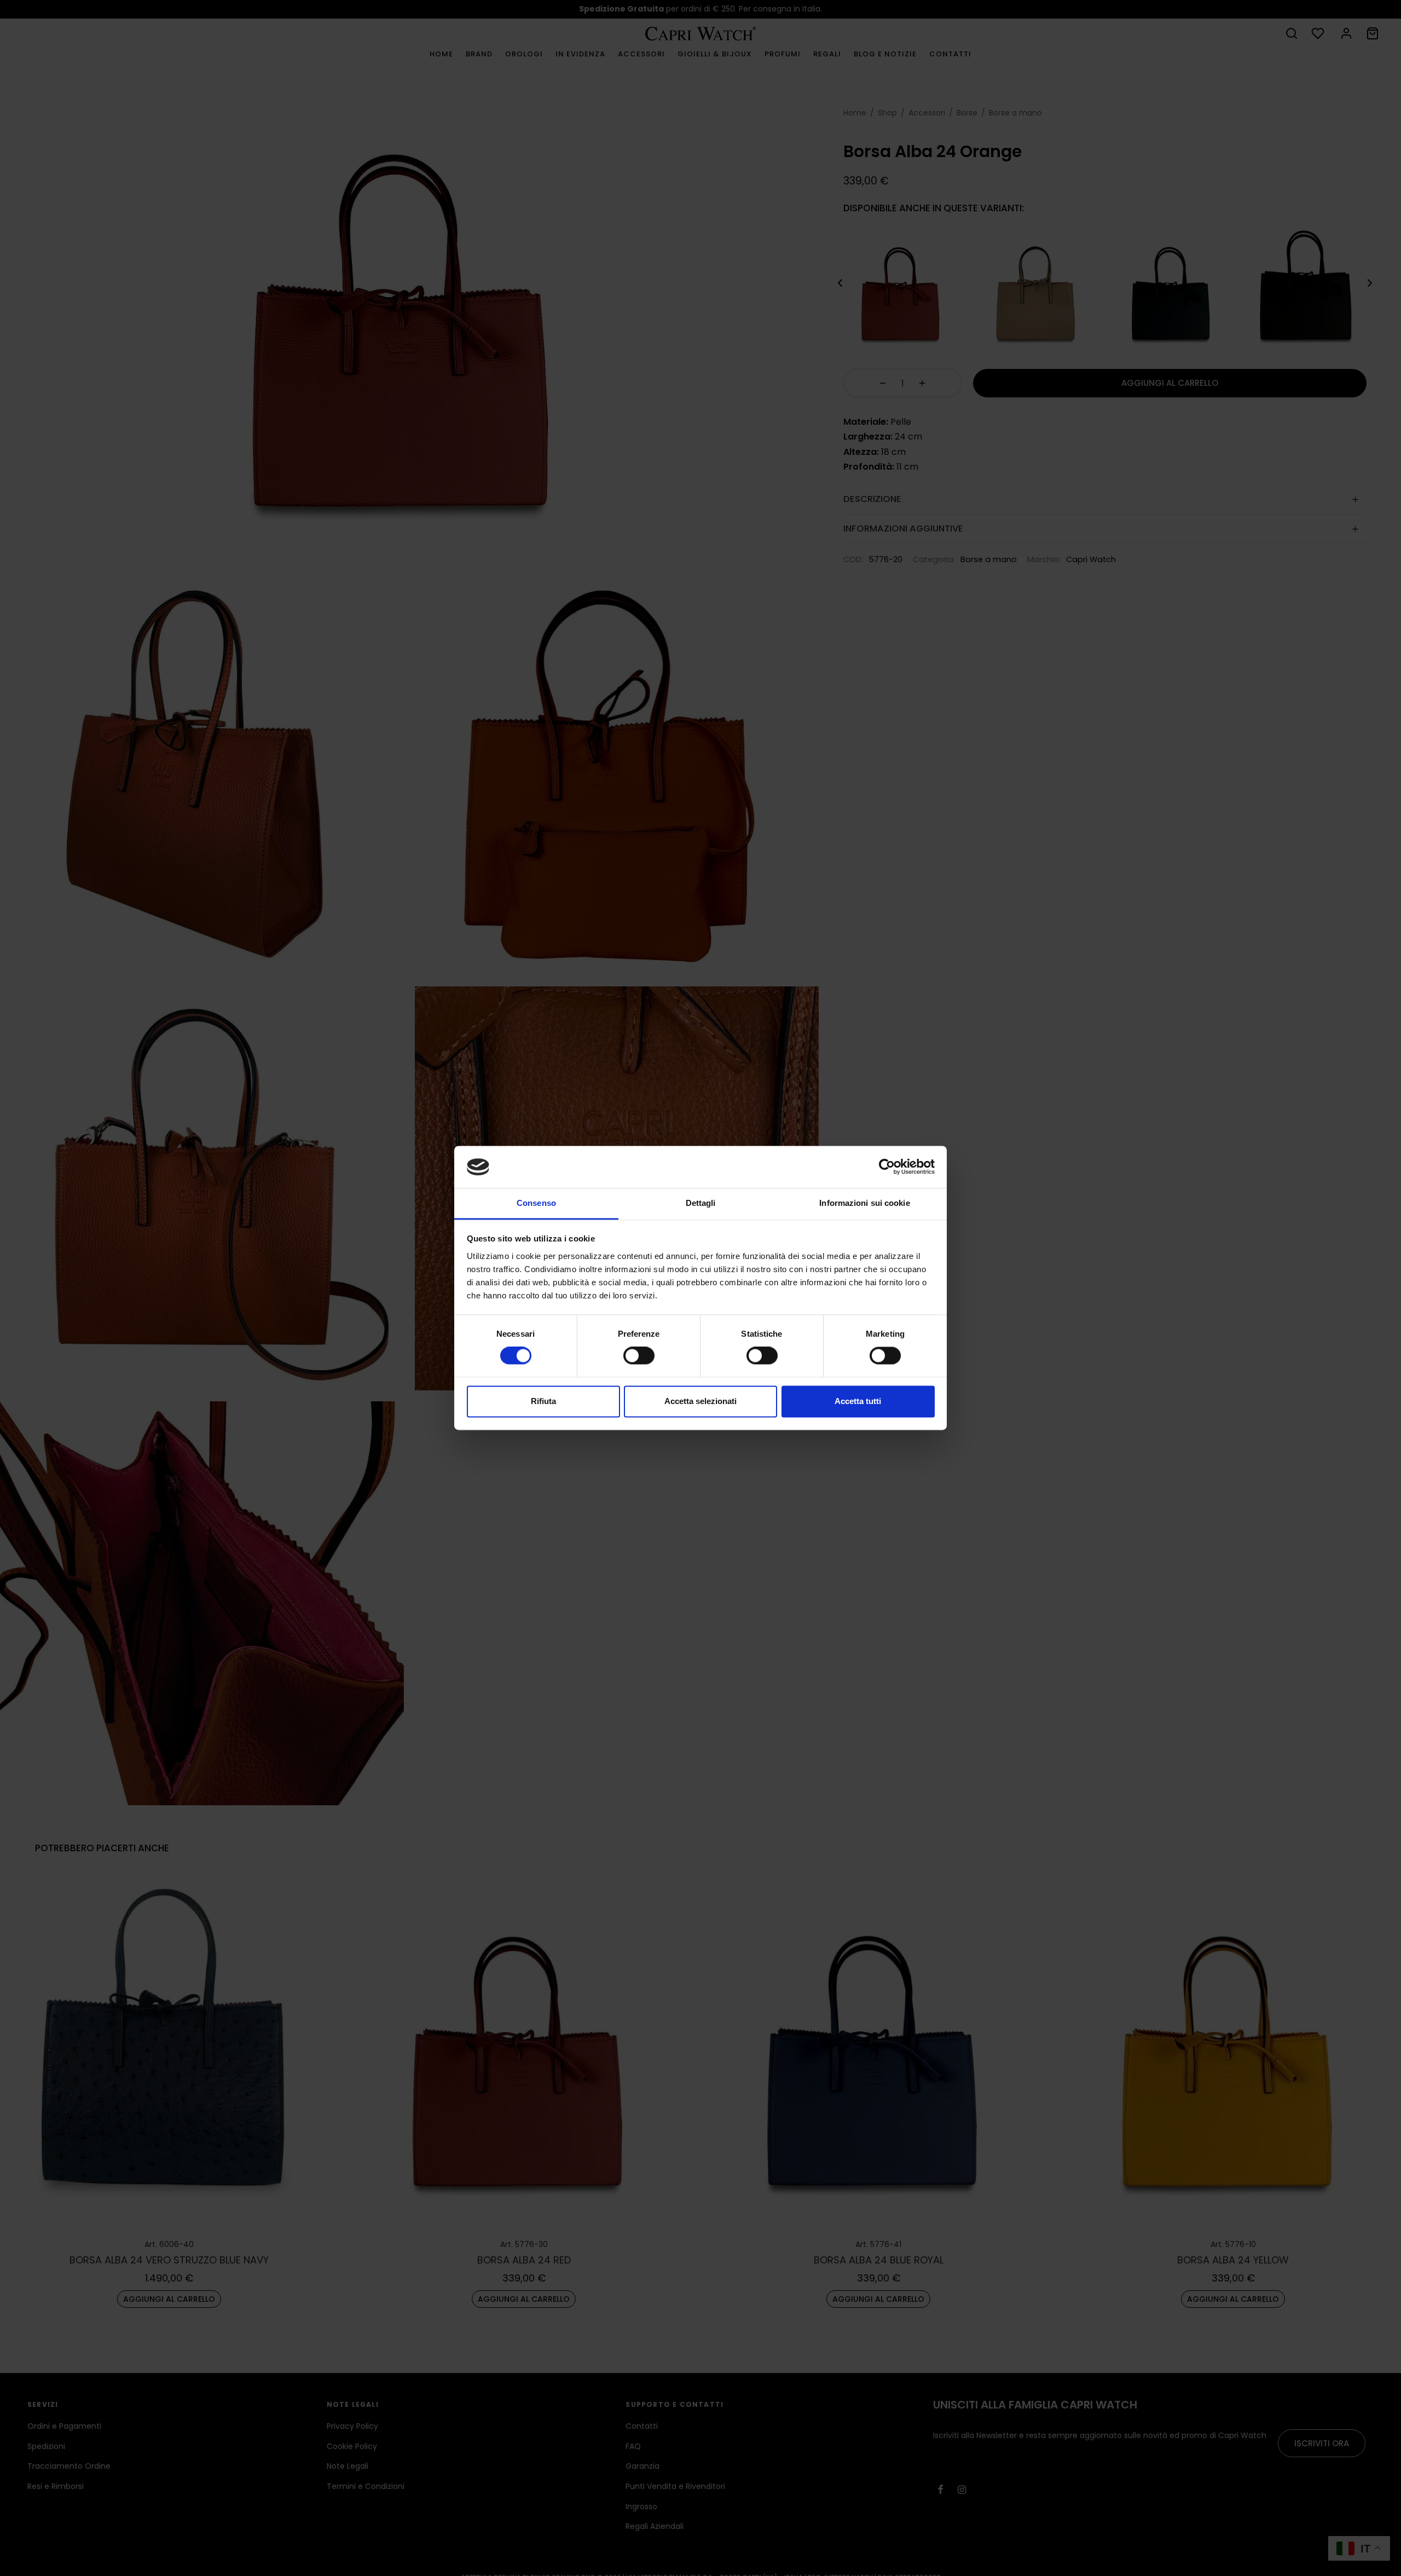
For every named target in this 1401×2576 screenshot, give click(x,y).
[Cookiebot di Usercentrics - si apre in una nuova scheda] (887, 1167)
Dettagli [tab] (701, 1203)
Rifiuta (543, 1401)
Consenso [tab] (536, 1203)
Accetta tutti (858, 1401)
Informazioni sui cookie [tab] (864, 1203)
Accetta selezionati (700, 1401)
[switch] (639, 1356)
